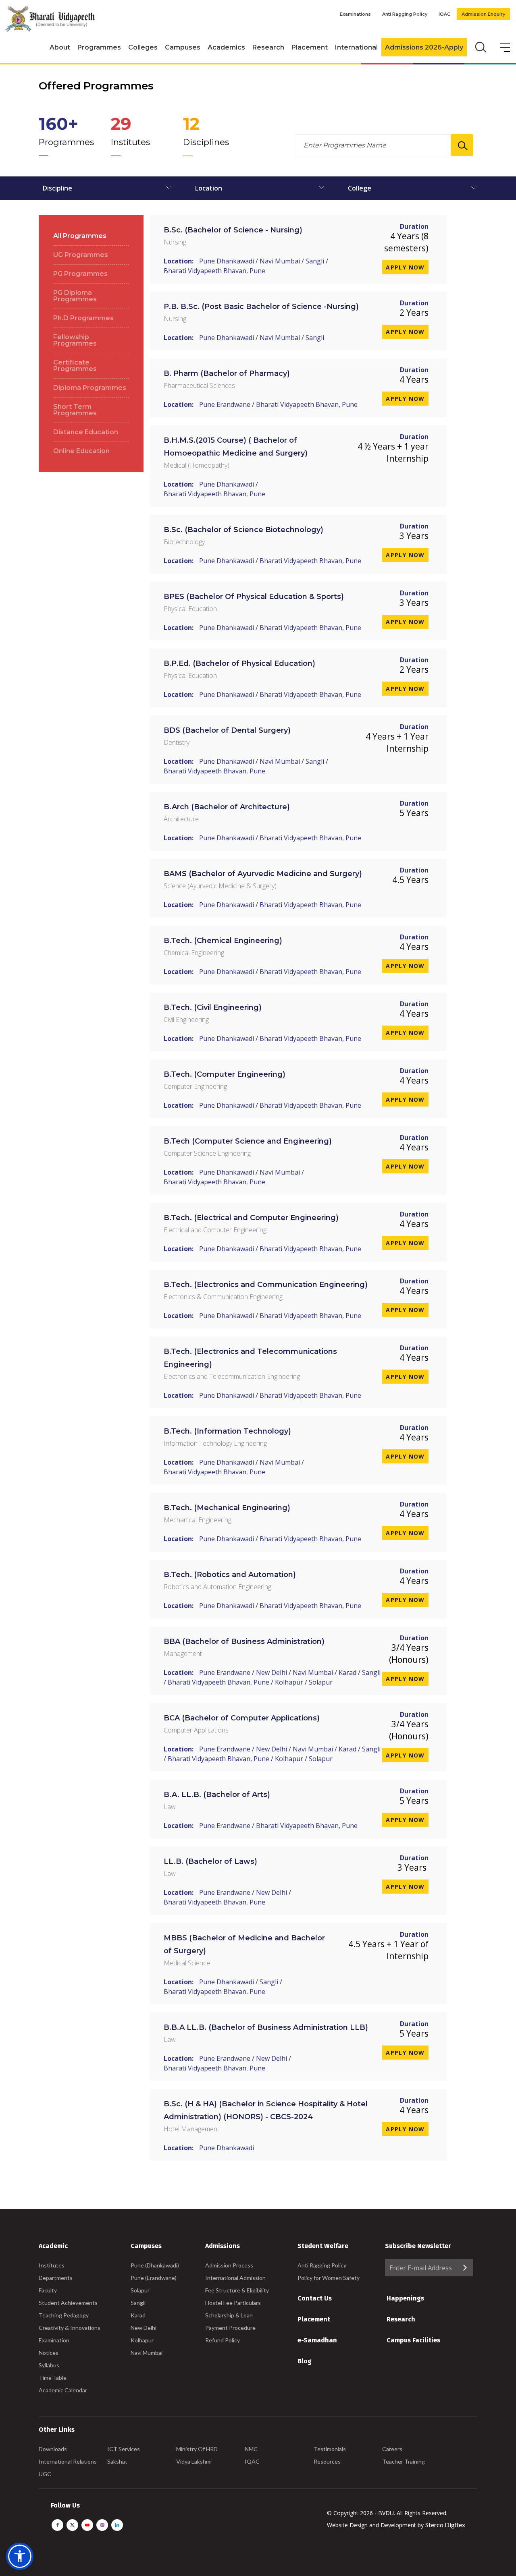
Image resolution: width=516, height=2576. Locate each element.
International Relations (68, 2461)
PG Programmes (80, 274)
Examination (54, 2340)
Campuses (183, 47)
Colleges (143, 47)
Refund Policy (223, 2340)
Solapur (321, 1682)
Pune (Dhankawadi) (155, 2265)
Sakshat (117, 2461)
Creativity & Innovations (70, 2328)
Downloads (53, 2449)
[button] (20, 2556)
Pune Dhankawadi (227, 261)
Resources (327, 2461)
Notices (49, 2353)
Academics (226, 47)
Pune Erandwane (225, 404)
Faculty (48, 2290)
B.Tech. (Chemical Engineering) (223, 941)
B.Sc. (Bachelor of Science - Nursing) (233, 230)
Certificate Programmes (75, 366)
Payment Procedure (230, 2328)
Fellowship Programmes (75, 340)
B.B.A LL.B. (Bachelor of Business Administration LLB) (266, 2027)
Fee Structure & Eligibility (237, 2290)
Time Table (53, 2378)
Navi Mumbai (280, 261)
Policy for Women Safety (329, 2278)
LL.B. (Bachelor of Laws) (210, 1861)
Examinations (355, 14)
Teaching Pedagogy (64, 2315)
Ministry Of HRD (197, 2449)
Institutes (52, 2265)
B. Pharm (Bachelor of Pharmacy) (227, 373)
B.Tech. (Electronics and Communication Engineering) (266, 1285)
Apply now (405, 267)
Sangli (315, 261)
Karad (347, 1672)
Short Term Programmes (75, 410)
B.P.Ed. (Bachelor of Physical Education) (239, 663)
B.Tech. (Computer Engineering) (225, 1074)
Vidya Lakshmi (194, 2461)
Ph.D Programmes (83, 318)
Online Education (81, 451)
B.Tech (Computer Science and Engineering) (248, 1141)
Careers (392, 2449)
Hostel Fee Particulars (233, 2303)
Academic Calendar (63, 2390)
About (60, 47)
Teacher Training (404, 2461)
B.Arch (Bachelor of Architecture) (227, 807)
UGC (45, 2474)
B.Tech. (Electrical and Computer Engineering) (251, 1218)
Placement (310, 47)
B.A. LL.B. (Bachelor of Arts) (217, 1795)
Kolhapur (289, 1682)
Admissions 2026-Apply (424, 47)
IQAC (444, 14)
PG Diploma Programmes (75, 296)
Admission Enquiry (483, 14)
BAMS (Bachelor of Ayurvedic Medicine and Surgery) (263, 874)
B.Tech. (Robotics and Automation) (230, 1575)
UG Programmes (81, 255)
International (356, 47)
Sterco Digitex (445, 2525)
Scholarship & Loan (229, 2315)
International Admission (235, 2278)
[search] (480, 46)
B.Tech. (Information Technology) (227, 1431)
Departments (56, 2278)
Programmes (99, 47)
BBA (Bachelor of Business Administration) (244, 1641)
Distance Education (86, 432)
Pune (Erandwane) (154, 2278)
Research (268, 47)
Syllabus (49, 2365)
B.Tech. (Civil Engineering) (213, 1007)
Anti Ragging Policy (405, 14)
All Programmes (80, 236)
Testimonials (330, 2449)
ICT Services (124, 2449)
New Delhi (272, 1672)
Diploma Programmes (90, 388)
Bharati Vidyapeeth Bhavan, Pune (214, 271)
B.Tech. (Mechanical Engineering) (227, 1508)
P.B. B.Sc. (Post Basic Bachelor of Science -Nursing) (261, 307)
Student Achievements (68, 2303)
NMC (251, 2449)
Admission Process (229, 2265)
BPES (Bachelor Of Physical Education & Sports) (254, 597)
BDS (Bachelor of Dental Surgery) (227, 730)
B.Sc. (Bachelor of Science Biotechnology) (243, 530)
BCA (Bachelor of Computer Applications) (242, 1718)
